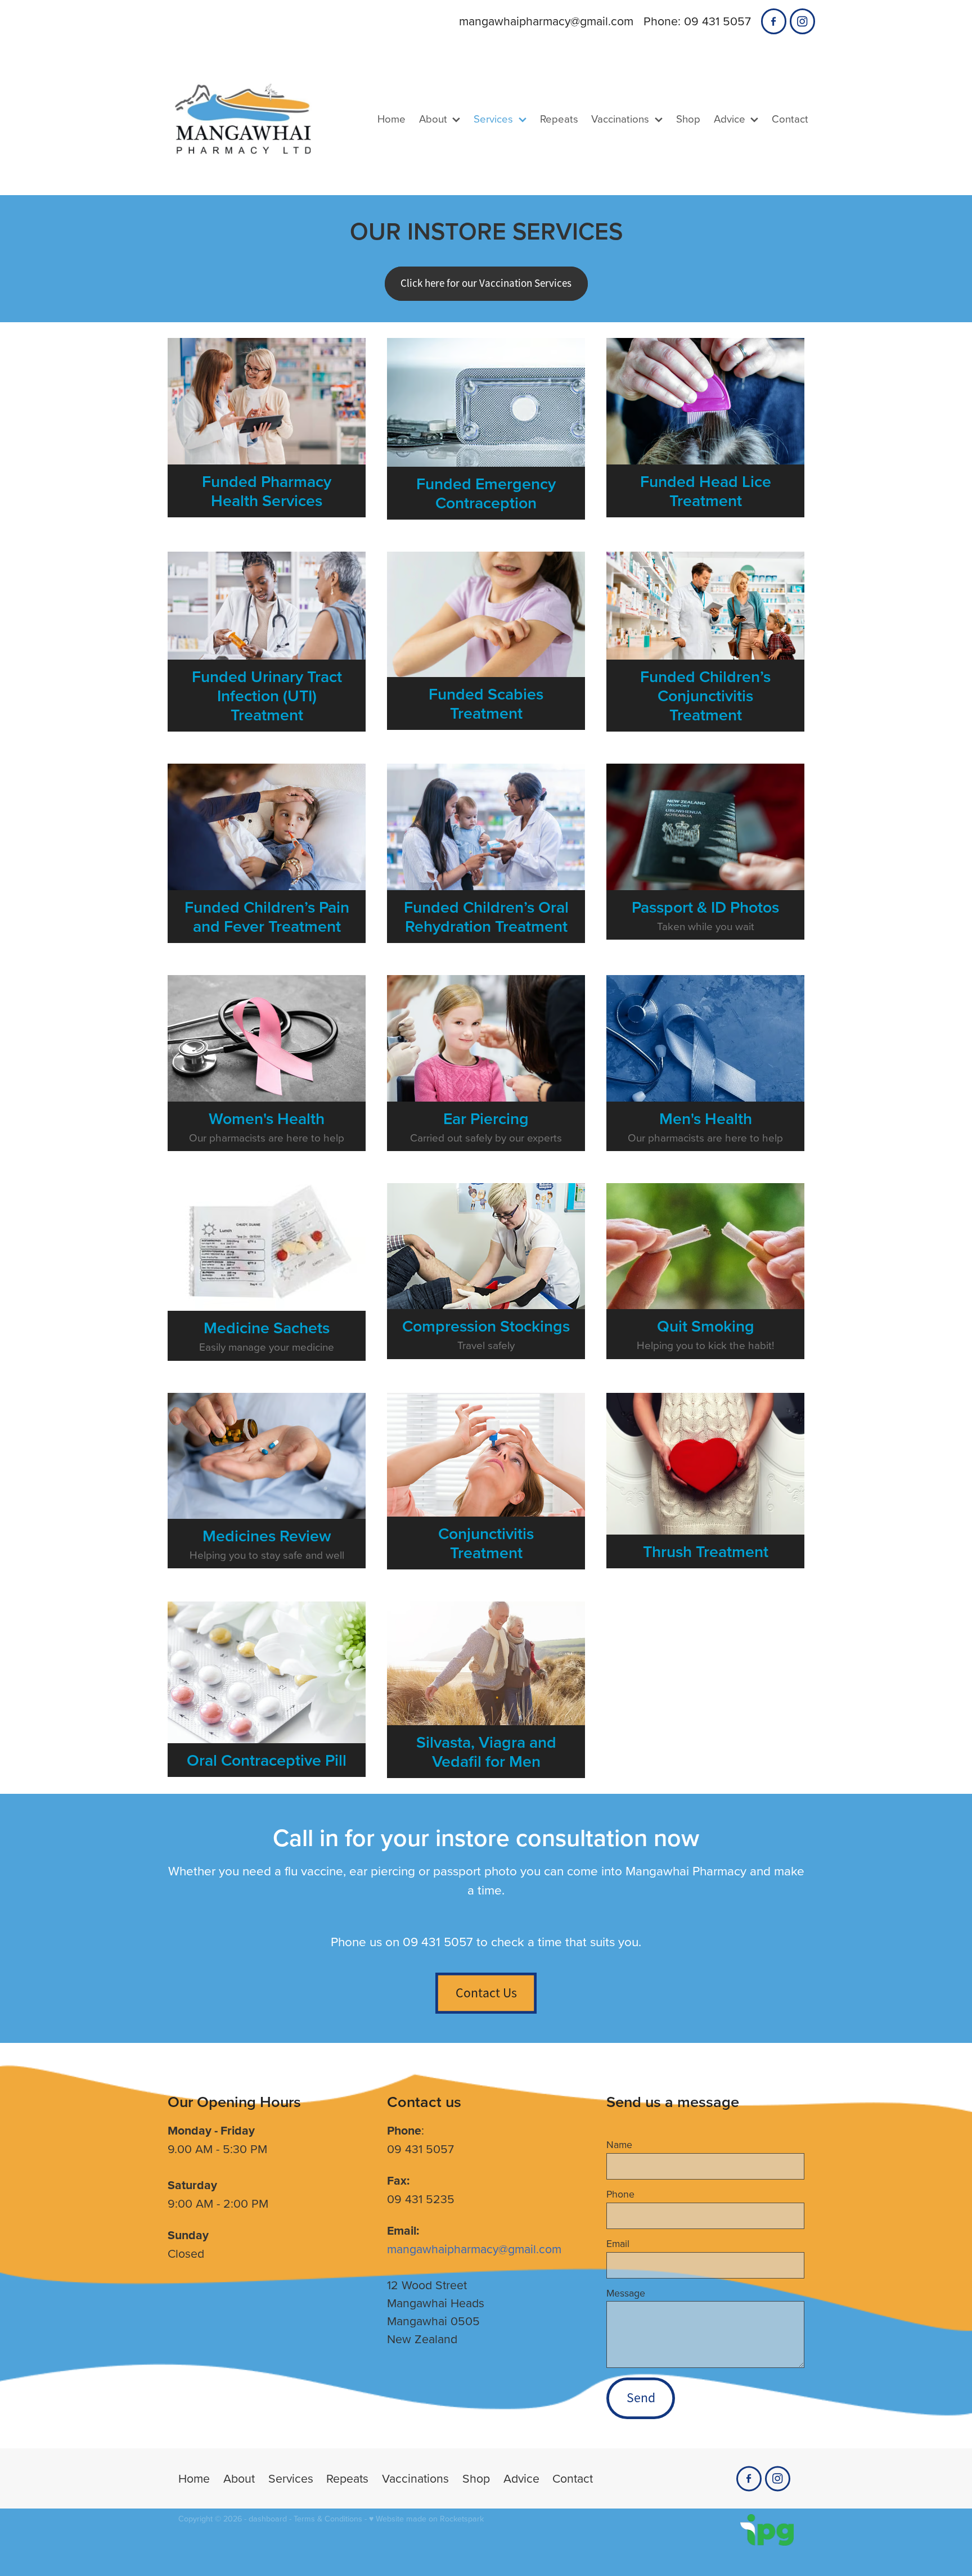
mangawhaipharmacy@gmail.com (546, 21)
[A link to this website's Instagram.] (802, 21)
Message (626, 2293)
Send (641, 2398)
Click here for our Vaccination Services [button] (486, 283)
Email (618, 2244)
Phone (620, 2194)
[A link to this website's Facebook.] (774, 21)
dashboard (268, 2519)
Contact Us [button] (486, 1993)
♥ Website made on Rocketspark (426, 2519)
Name (619, 2145)
